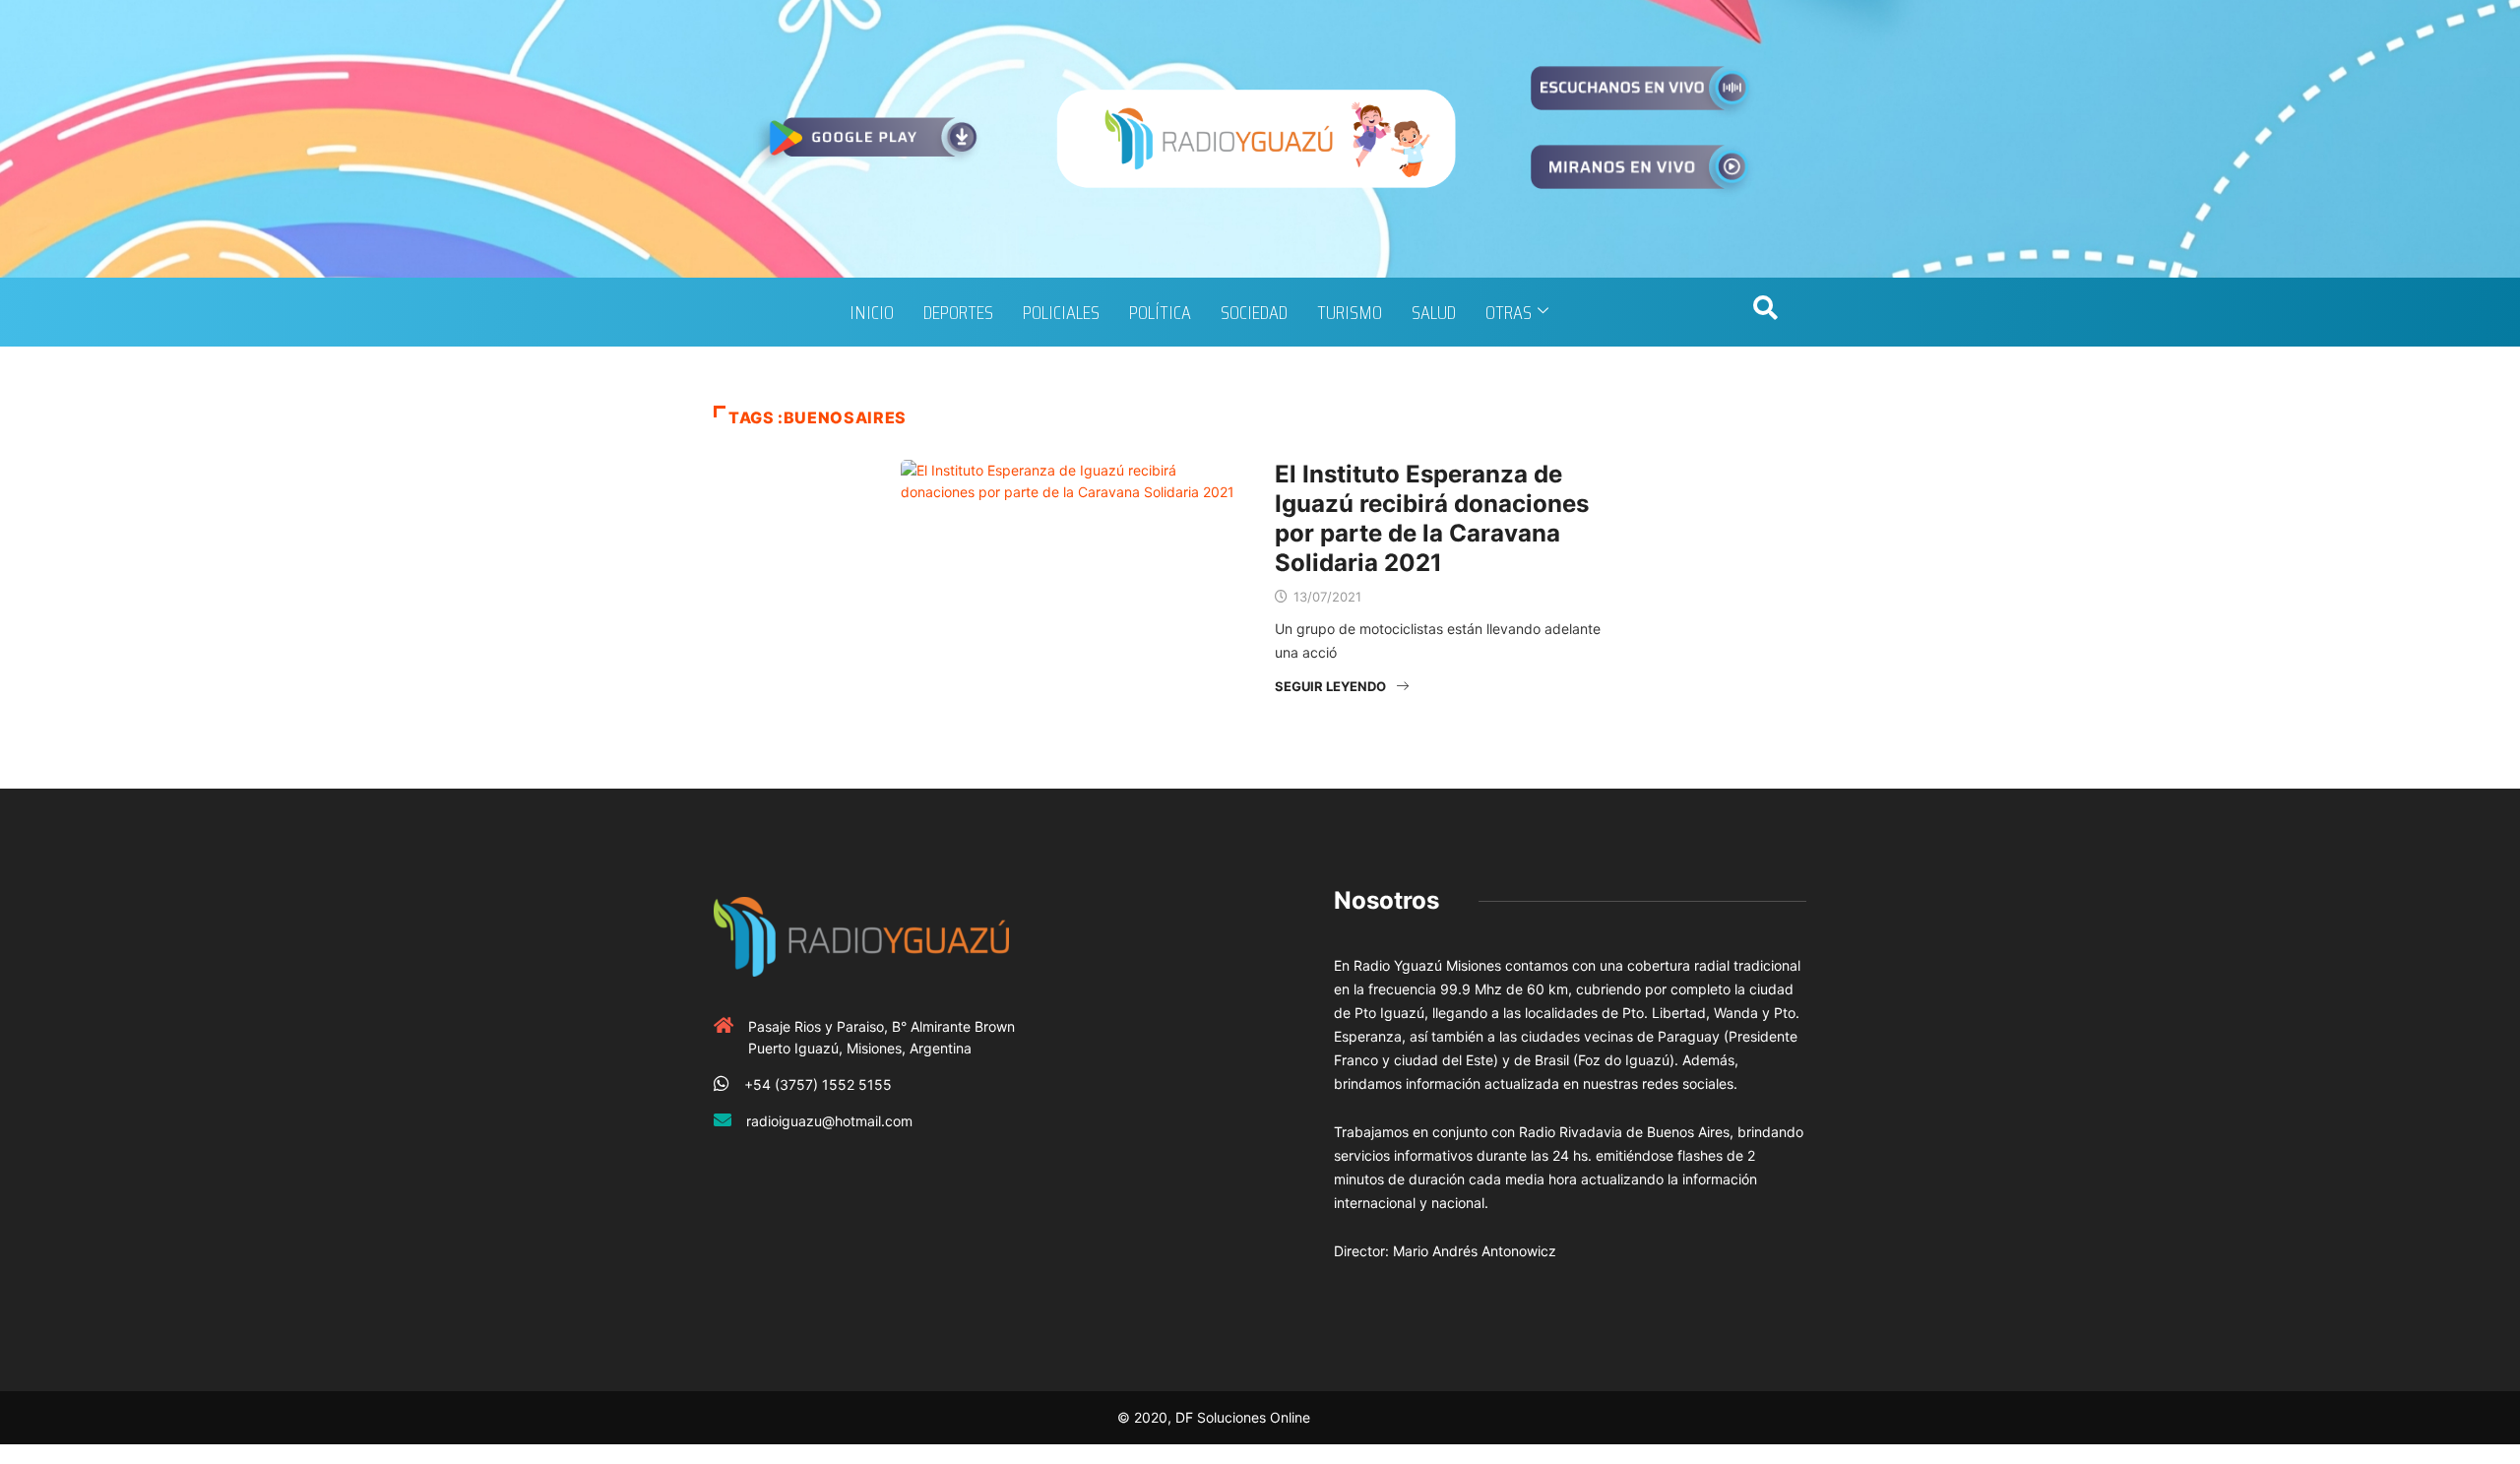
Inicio (872, 312)
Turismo (1350, 312)
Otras (1509, 312)
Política (1160, 312)
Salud (1434, 312)
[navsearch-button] (1765, 312)
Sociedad (1254, 312)
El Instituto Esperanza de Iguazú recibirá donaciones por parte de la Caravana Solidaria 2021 (1432, 518)
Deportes (958, 312)
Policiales (1061, 312)
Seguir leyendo (1330, 686)
